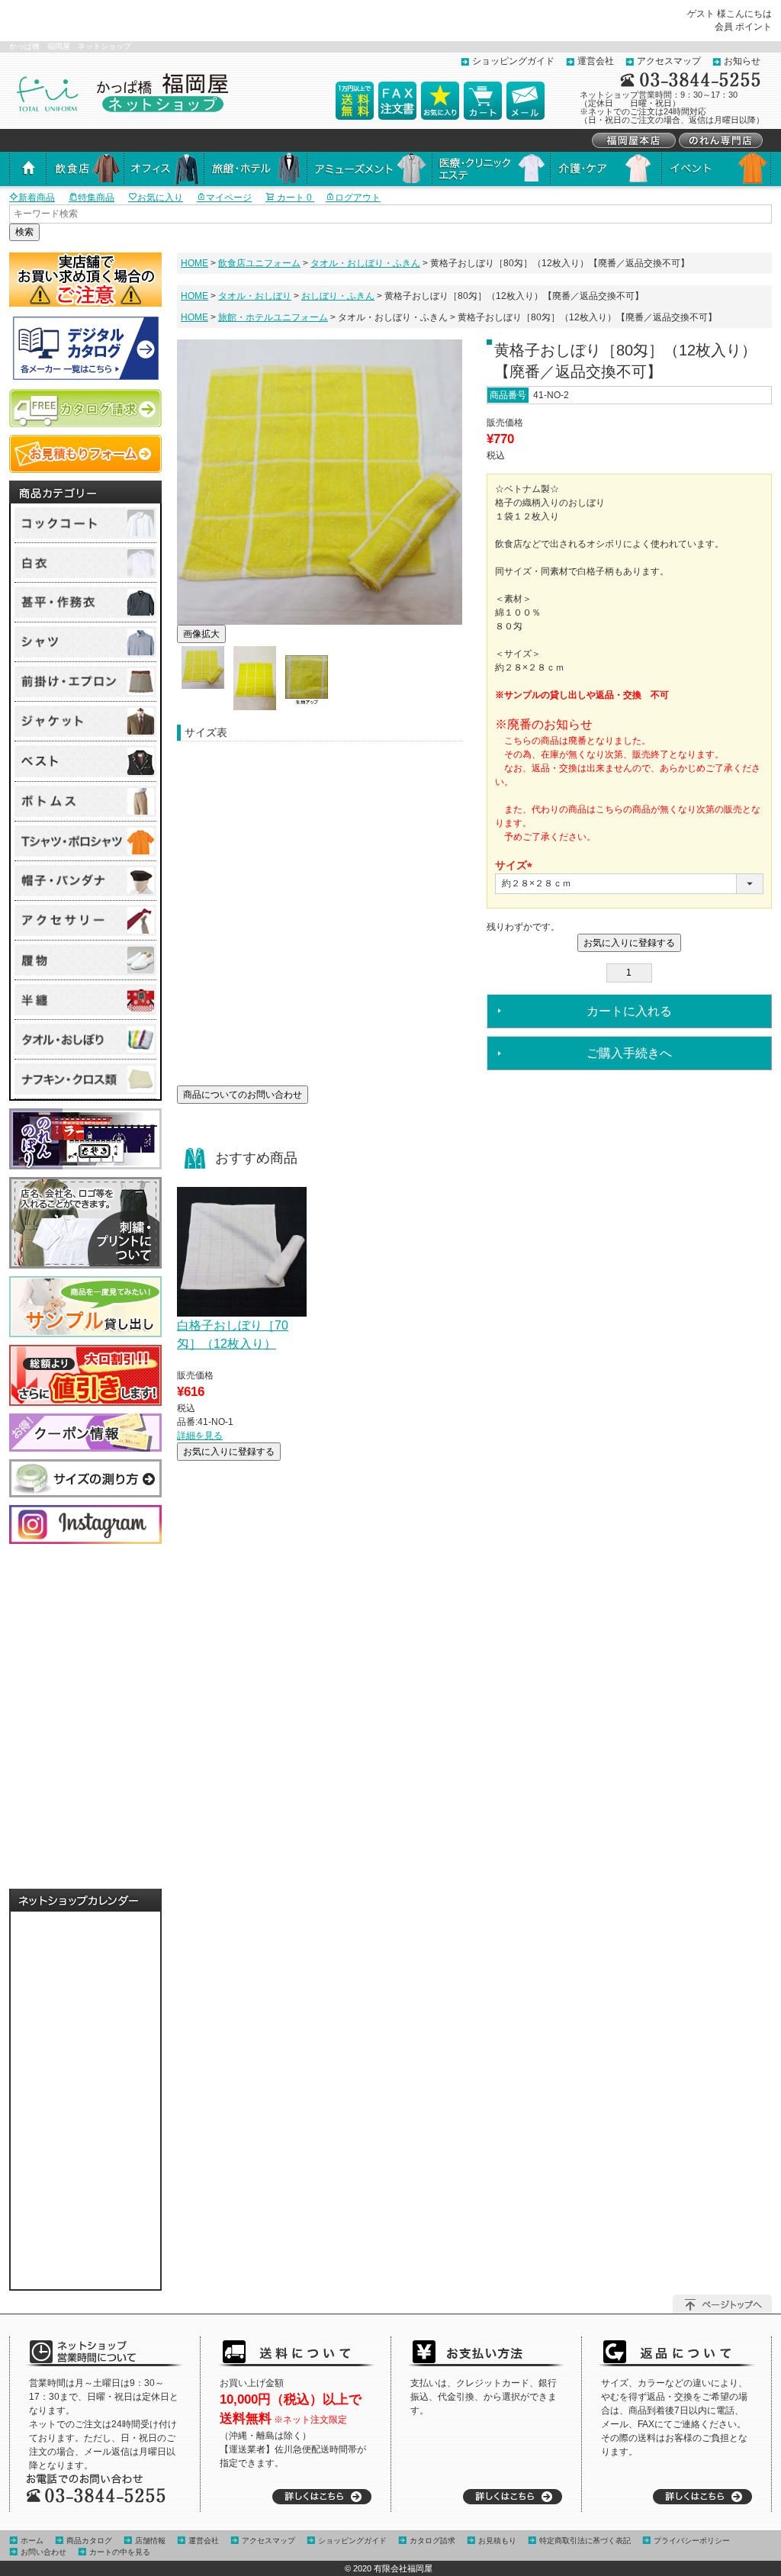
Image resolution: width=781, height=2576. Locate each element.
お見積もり (497, 2541)
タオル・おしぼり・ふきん (365, 263)
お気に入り (160, 198)
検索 (24, 232)
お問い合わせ (43, 2552)
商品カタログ (89, 2541)
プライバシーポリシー (692, 2541)
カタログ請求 (432, 2541)
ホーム (32, 2541)
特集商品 (96, 198)
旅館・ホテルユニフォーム (273, 317)
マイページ (229, 198)
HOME (194, 263)
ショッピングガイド (513, 61)
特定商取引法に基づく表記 (585, 2541)
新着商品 (37, 198)
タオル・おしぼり (255, 296)
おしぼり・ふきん (338, 296)
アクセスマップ (669, 61)
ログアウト (358, 198)
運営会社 (596, 61)
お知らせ (742, 61)
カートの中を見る (120, 2552)
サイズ (516, 867)
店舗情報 (150, 2541)
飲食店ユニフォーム (259, 263)
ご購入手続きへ (629, 1053)
